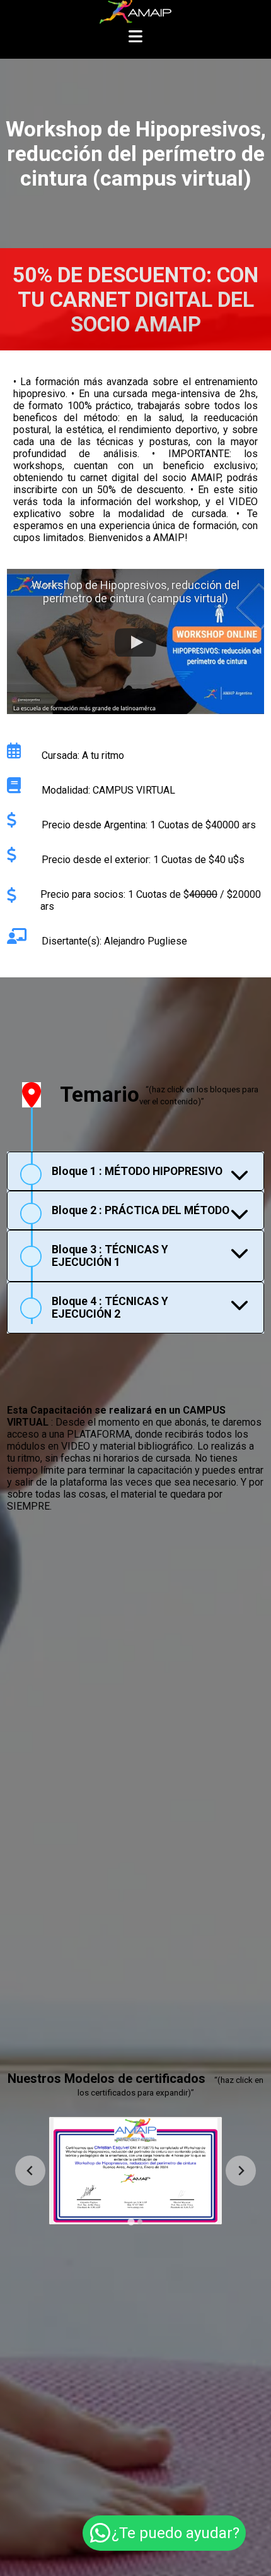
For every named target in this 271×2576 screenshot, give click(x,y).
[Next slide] (241, 2171)
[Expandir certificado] (135, 2171)
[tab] (136, 1171)
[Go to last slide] (30, 2171)
